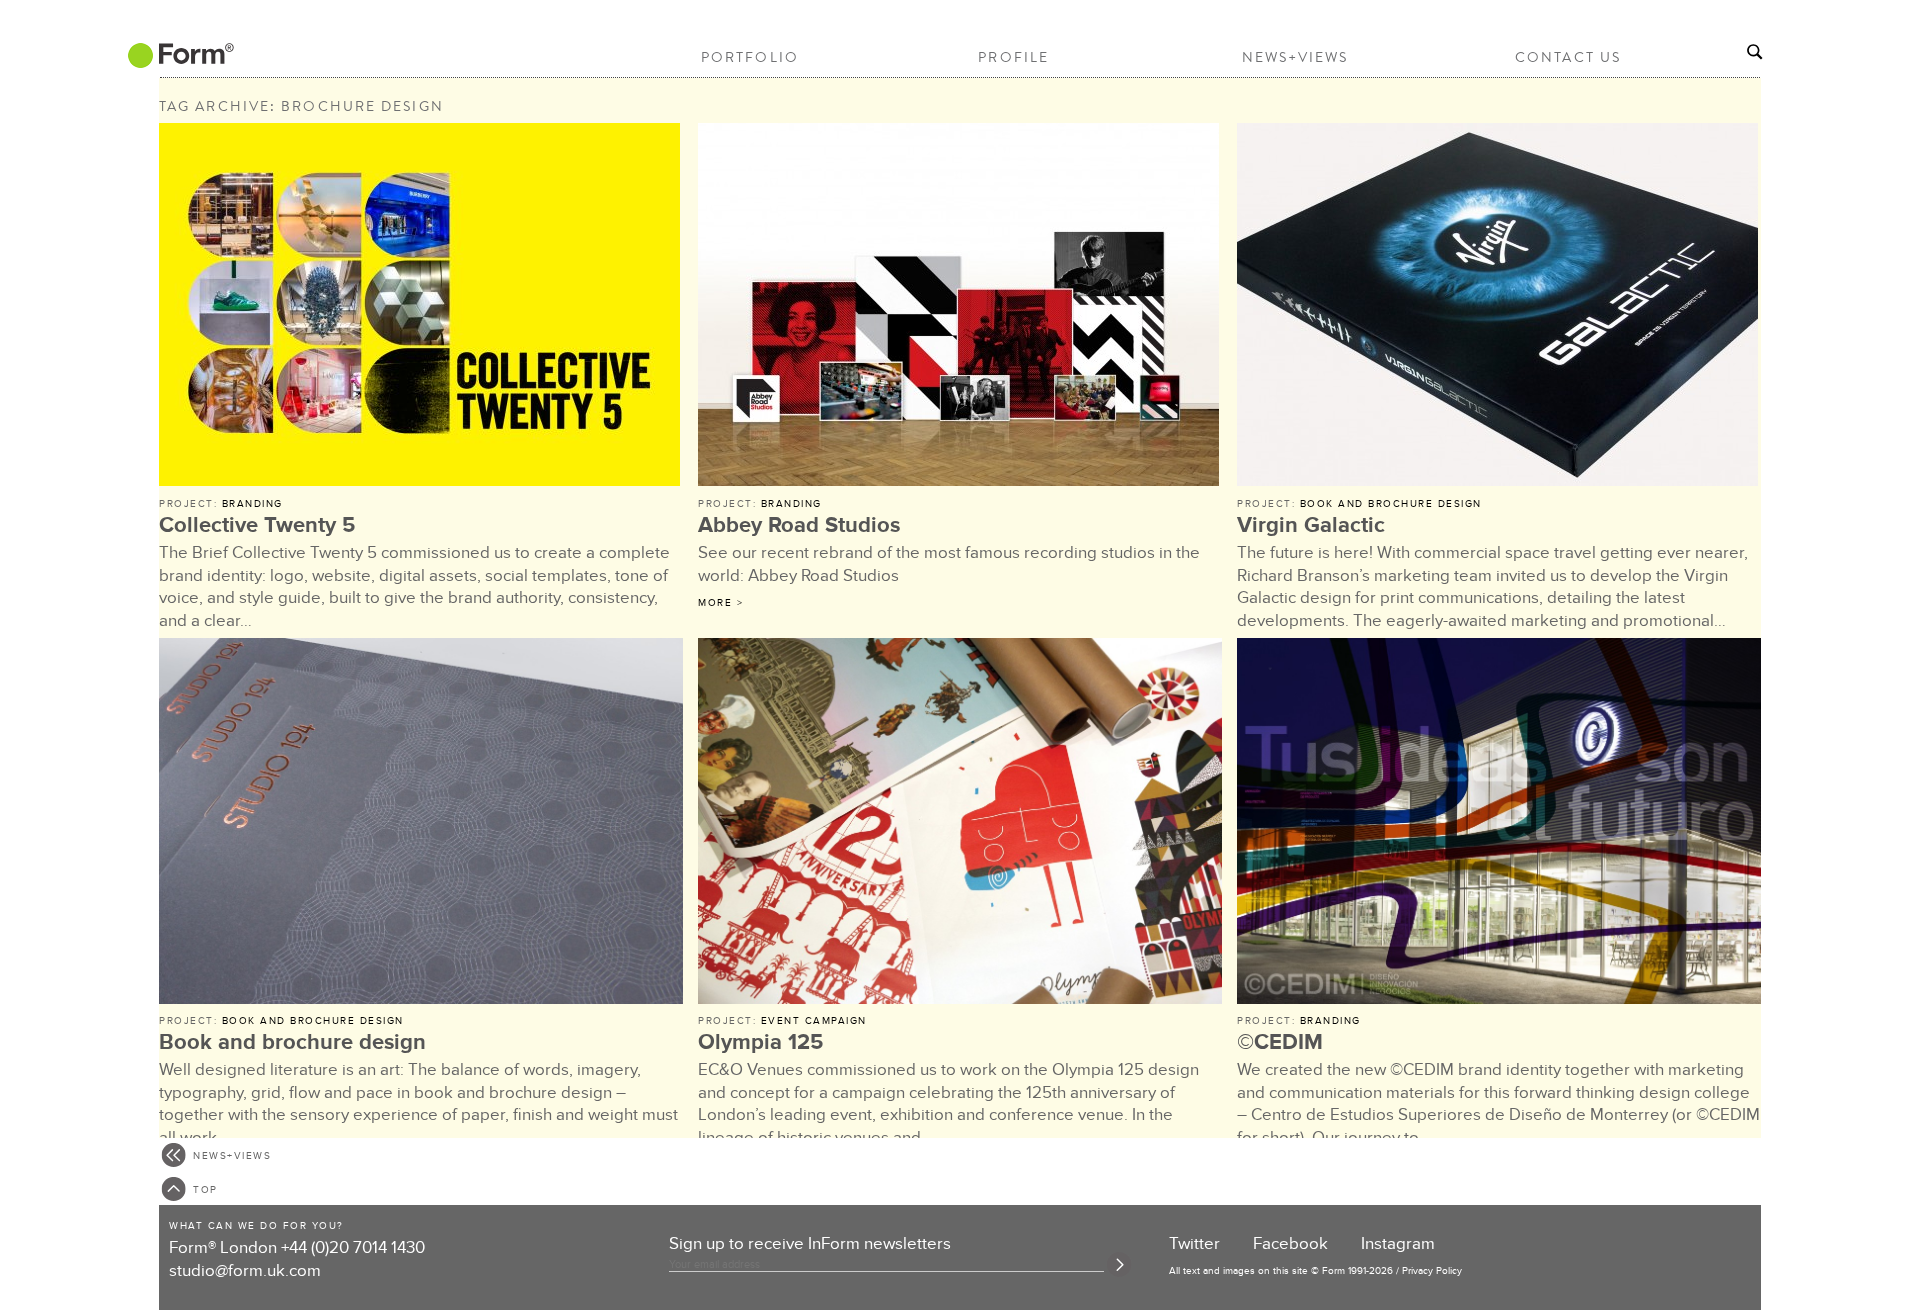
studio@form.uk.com (245, 1271)
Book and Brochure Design (1391, 504)
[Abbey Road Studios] (960, 307)
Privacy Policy (1432, 1271)
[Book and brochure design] (421, 824)
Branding (252, 504)
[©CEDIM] (1499, 824)
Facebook (1290, 1244)
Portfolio (750, 57)
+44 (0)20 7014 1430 (353, 1248)
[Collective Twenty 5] (421, 307)
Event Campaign (814, 1021)
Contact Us (1568, 57)
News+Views (1295, 57)
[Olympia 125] (960, 824)
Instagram (1398, 1244)
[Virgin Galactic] (1499, 307)
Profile (1013, 57)
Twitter (1194, 1244)
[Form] (179, 61)
